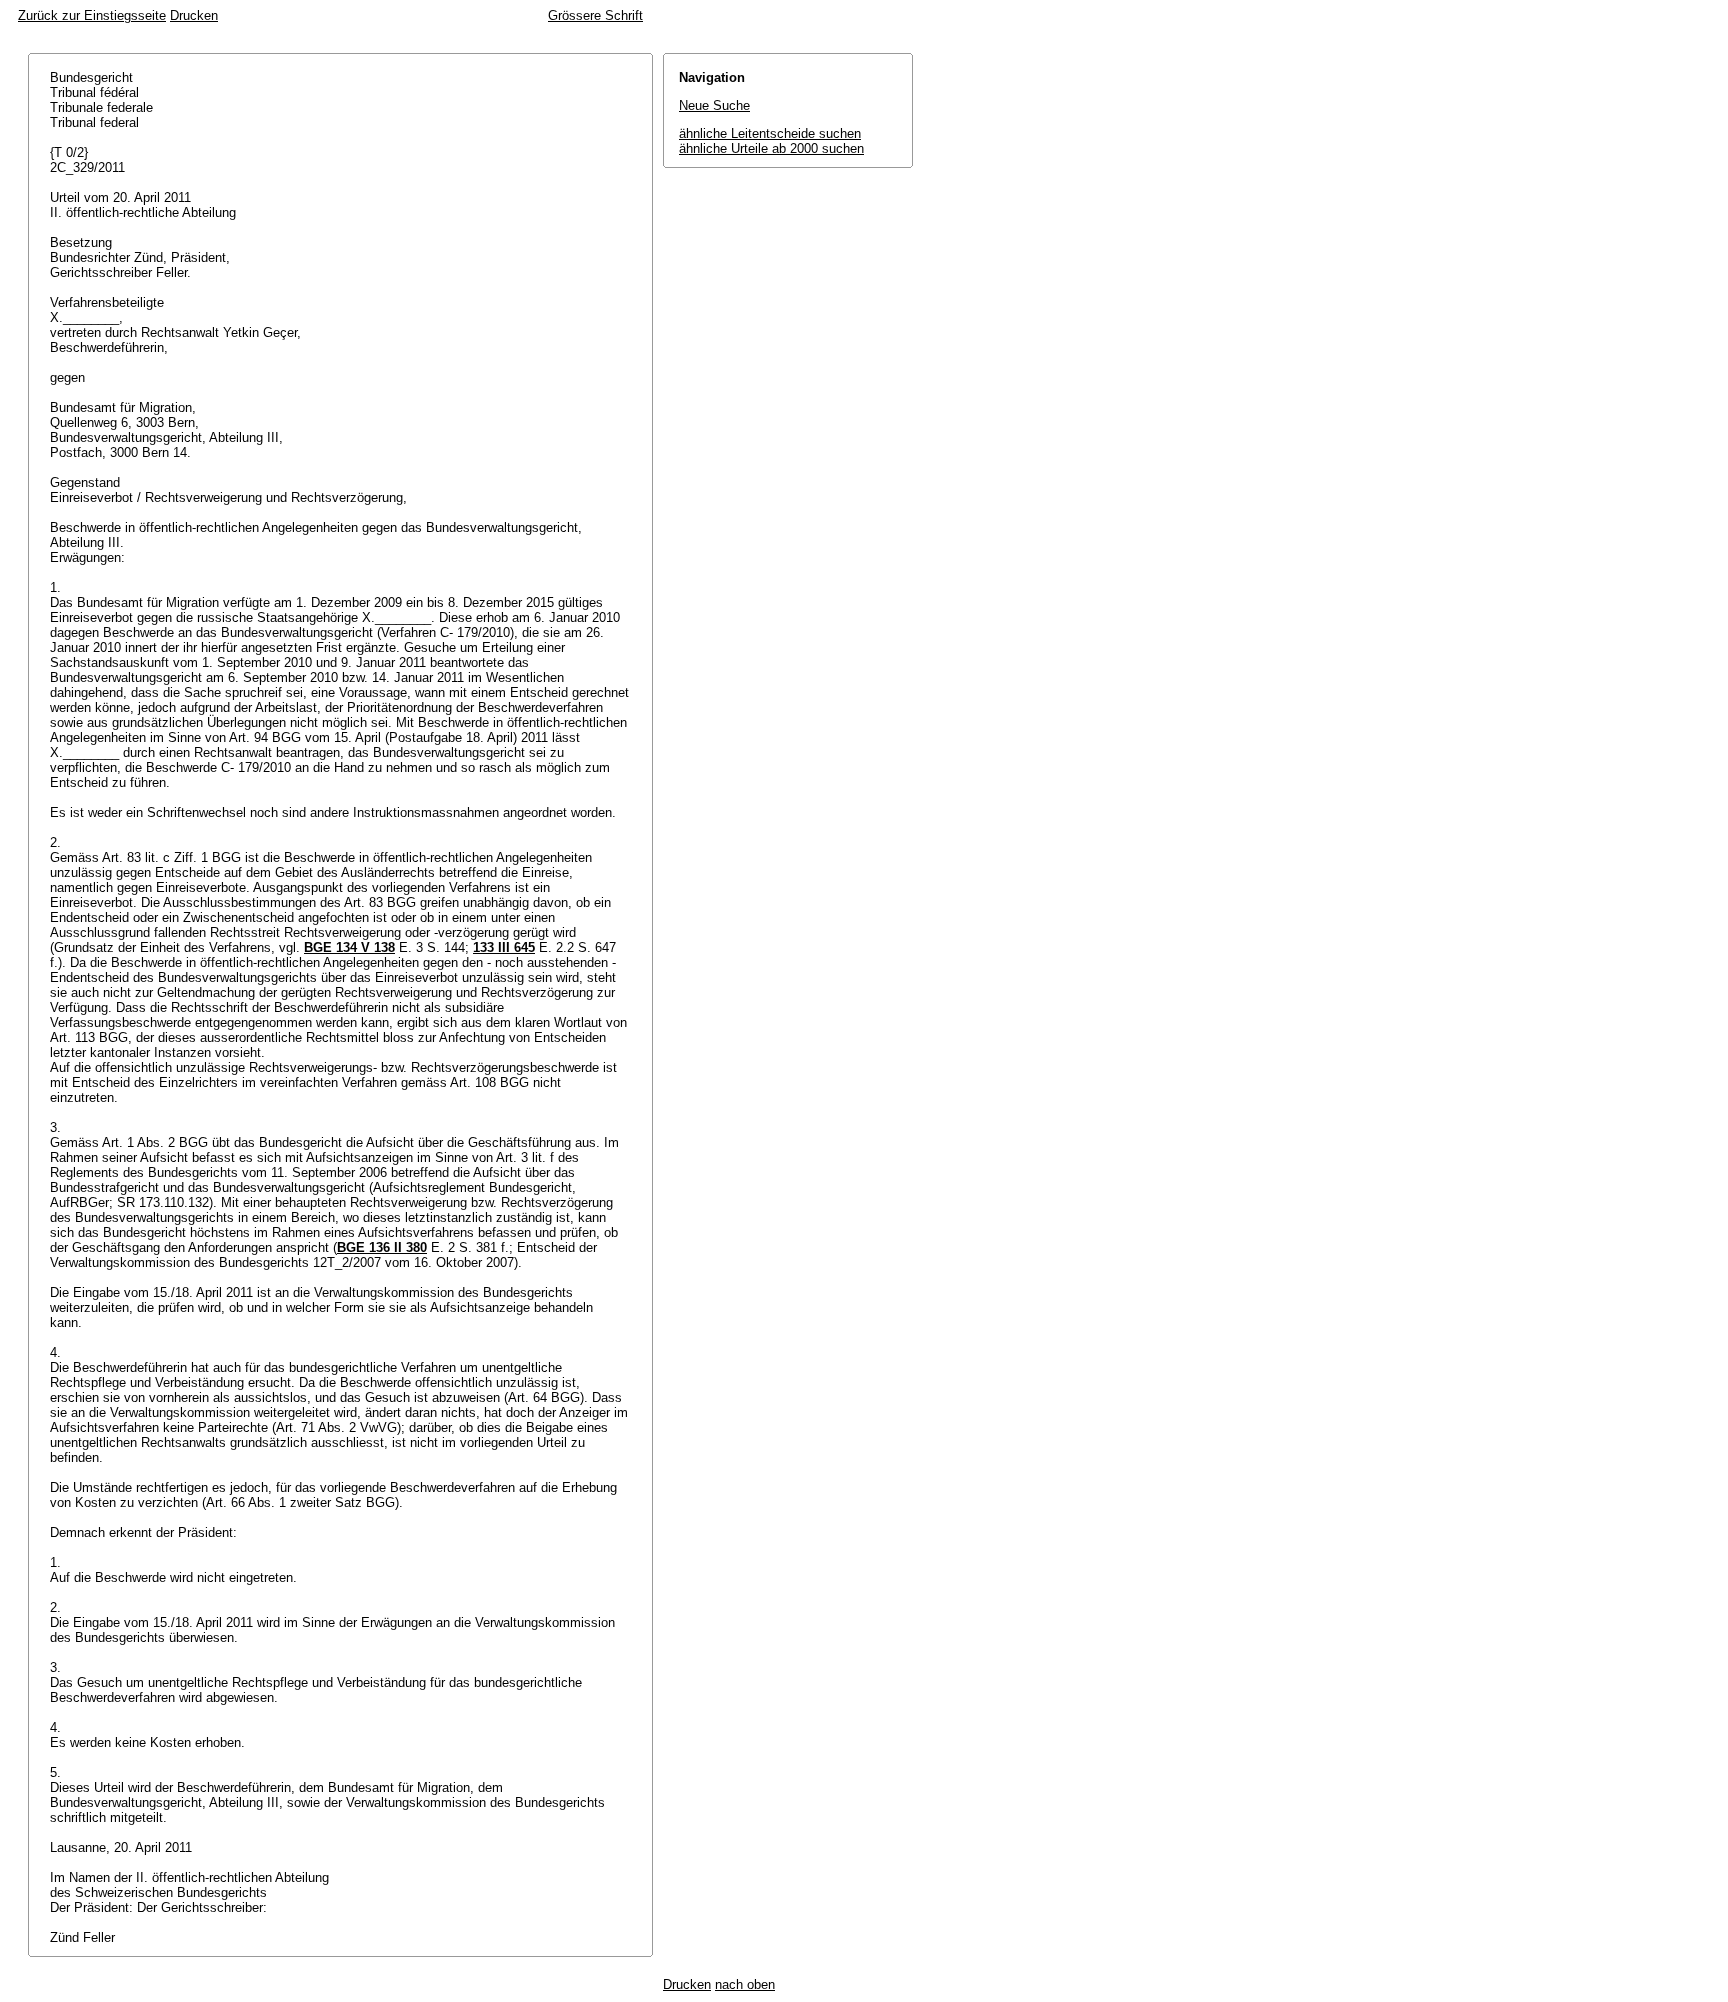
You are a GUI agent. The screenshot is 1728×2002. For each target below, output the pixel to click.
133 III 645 (504, 947)
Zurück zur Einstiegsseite (92, 15)
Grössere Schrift (595, 15)
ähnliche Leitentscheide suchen (770, 133)
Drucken (194, 15)
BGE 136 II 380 (382, 1247)
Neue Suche (714, 105)
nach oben (745, 1984)
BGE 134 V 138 (349, 947)
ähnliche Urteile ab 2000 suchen (771, 148)
